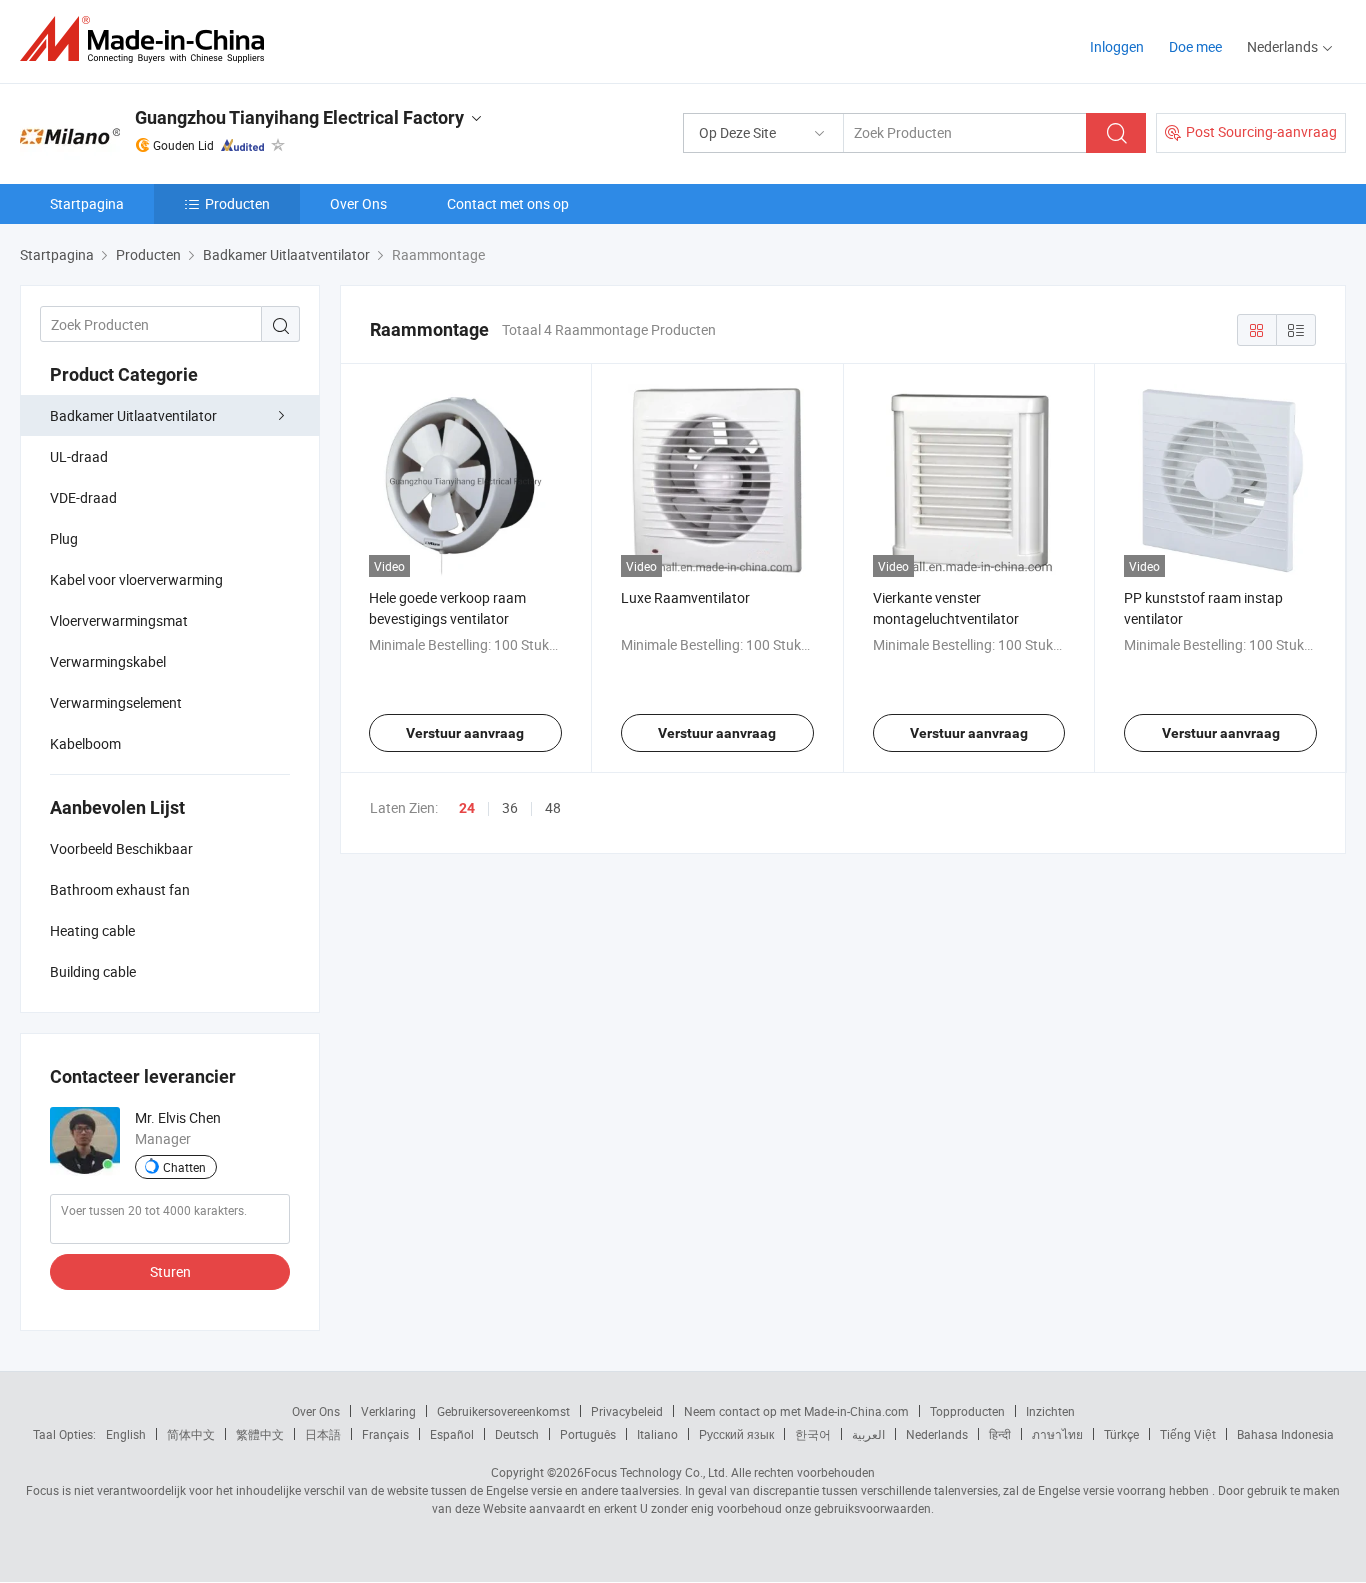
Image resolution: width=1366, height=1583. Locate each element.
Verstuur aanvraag (465, 733)
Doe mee (1195, 46)
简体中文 (191, 1434)
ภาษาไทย (1057, 1434)
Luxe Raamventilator (685, 597)
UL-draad (79, 456)
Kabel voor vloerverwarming (136, 579)
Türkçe (1121, 1434)
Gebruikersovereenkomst (503, 1411)
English (126, 1434)
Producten (237, 203)
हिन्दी (1000, 1434)
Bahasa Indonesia (1285, 1434)
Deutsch (517, 1434)
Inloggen (1117, 46)
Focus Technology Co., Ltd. (656, 1472)
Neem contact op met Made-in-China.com (796, 1411)
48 (553, 807)
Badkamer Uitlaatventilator (133, 415)
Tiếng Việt (1188, 1434)
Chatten (184, 1167)
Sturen (170, 1271)
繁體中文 (260, 1434)
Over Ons (358, 203)
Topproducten (967, 1411)
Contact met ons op (508, 203)
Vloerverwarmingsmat (119, 620)
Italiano (657, 1434)
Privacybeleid (627, 1411)
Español (452, 1434)
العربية (868, 1434)
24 (467, 808)
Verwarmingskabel (108, 661)
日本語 (323, 1434)
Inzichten (1050, 1411)
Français (385, 1434)
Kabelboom (85, 743)
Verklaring (388, 1411)
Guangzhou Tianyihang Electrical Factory (299, 117)
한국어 (813, 1434)
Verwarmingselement (116, 702)
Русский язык (736, 1434)
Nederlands (937, 1434)
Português (588, 1434)
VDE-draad (83, 497)
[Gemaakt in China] (148, 39)
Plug (64, 538)
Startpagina (87, 203)
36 (510, 807)
